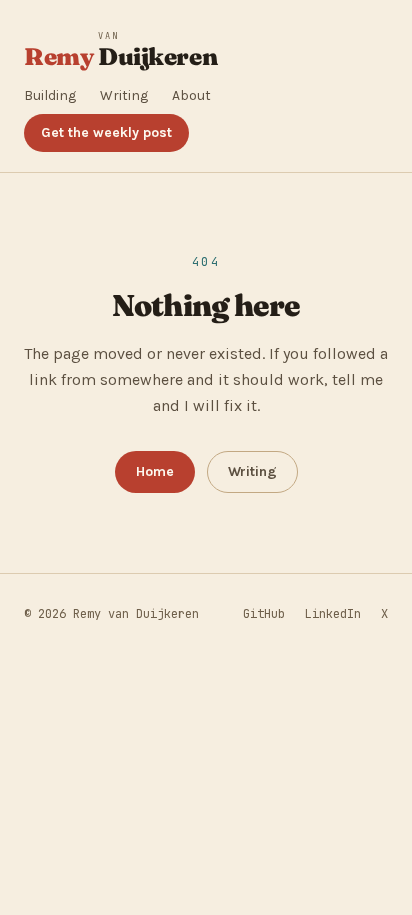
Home (155, 471)
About (191, 95)
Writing (124, 95)
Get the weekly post (106, 132)
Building (50, 95)
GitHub (264, 614)
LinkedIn (333, 614)
